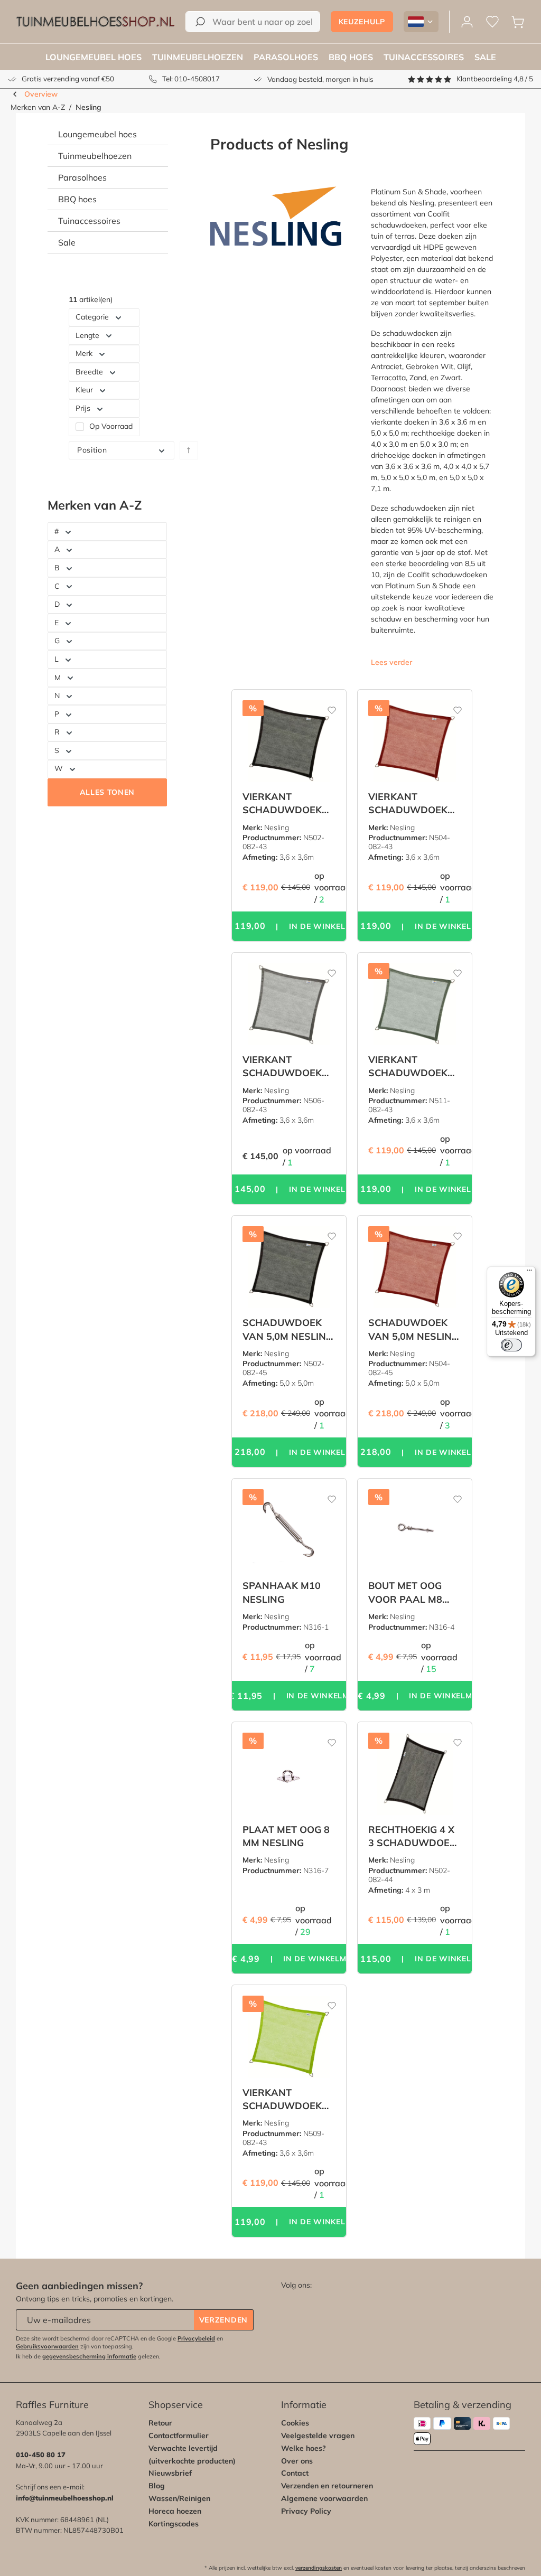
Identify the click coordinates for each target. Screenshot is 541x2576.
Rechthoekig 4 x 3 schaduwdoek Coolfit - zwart (412, 1836)
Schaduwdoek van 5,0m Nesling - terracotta (413, 1329)
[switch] (511, 1345)
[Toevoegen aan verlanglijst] (325, 706)
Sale (67, 242)
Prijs (83, 408)
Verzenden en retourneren (327, 2486)
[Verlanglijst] (492, 22)
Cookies (295, 2423)
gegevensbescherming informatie (89, 2356)
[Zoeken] (200, 22)
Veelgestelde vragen (318, 2436)
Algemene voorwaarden (324, 2498)
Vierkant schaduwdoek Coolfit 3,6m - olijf (408, 1066)
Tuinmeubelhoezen (95, 156)
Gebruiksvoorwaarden (47, 2346)
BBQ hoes (77, 199)
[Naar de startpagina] (95, 22)
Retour (160, 2423)
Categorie (92, 317)
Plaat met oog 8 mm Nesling (286, 1836)
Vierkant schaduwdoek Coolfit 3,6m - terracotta (408, 803)
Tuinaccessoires (89, 221)
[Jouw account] (467, 22)
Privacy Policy (306, 2511)
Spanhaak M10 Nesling (282, 1592)
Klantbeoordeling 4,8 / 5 (495, 79)
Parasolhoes (82, 177)
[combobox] (253, 22)
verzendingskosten (319, 2568)
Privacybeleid (196, 2338)
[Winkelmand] (518, 22)
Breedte (89, 372)
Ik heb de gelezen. (88, 2356)
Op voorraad (111, 427)
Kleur (84, 390)
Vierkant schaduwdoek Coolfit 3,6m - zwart (282, 803)
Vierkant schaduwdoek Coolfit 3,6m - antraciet (282, 1066)
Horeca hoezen (175, 2511)
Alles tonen (108, 792)
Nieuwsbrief (170, 2473)
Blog (157, 2486)
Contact (295, 2473)
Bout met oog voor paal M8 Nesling (405, 1592)
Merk (84, 353)
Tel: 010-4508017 (191, 79)
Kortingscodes (174, 2524)
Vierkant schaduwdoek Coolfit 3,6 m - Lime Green (282, 2099)
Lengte (87, 335)
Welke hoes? (304, 2448)
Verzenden (223, 2320)
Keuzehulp (362, 22)
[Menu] (529, 1273)
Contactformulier (179, 2436)
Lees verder (391, 662)
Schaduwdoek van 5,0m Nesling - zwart (288, 1329)
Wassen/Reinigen (179, 2498)
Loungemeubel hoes (97, 134)
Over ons (297, 2461)
